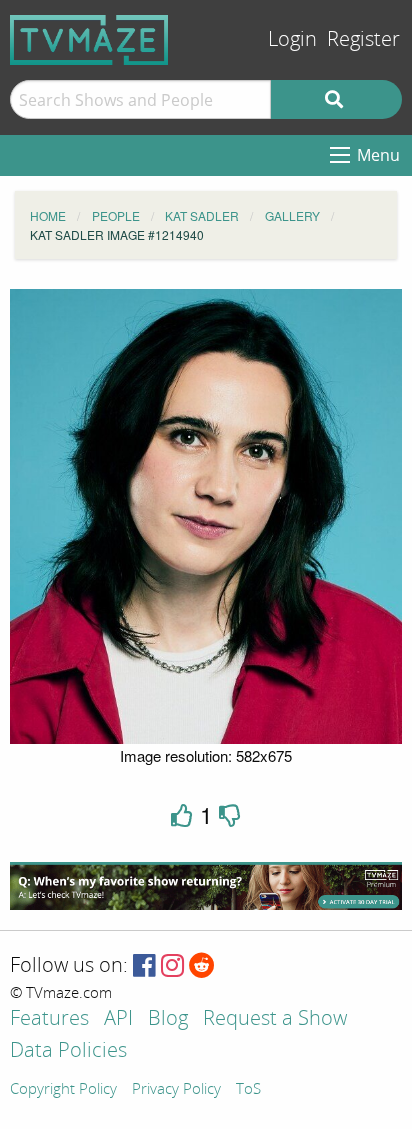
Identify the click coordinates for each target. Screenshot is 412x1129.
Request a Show (275, 1019)
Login (292, 39)
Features (49, 1019)
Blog (168, 1019)
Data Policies (68, 1051)
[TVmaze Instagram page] (172, 966)
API (118, 1019)
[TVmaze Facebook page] (144, 966)
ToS (248, 1090)
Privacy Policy (176, 1090)
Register (363, 39)
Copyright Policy (63, 1090)
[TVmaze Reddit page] (202, 966)
